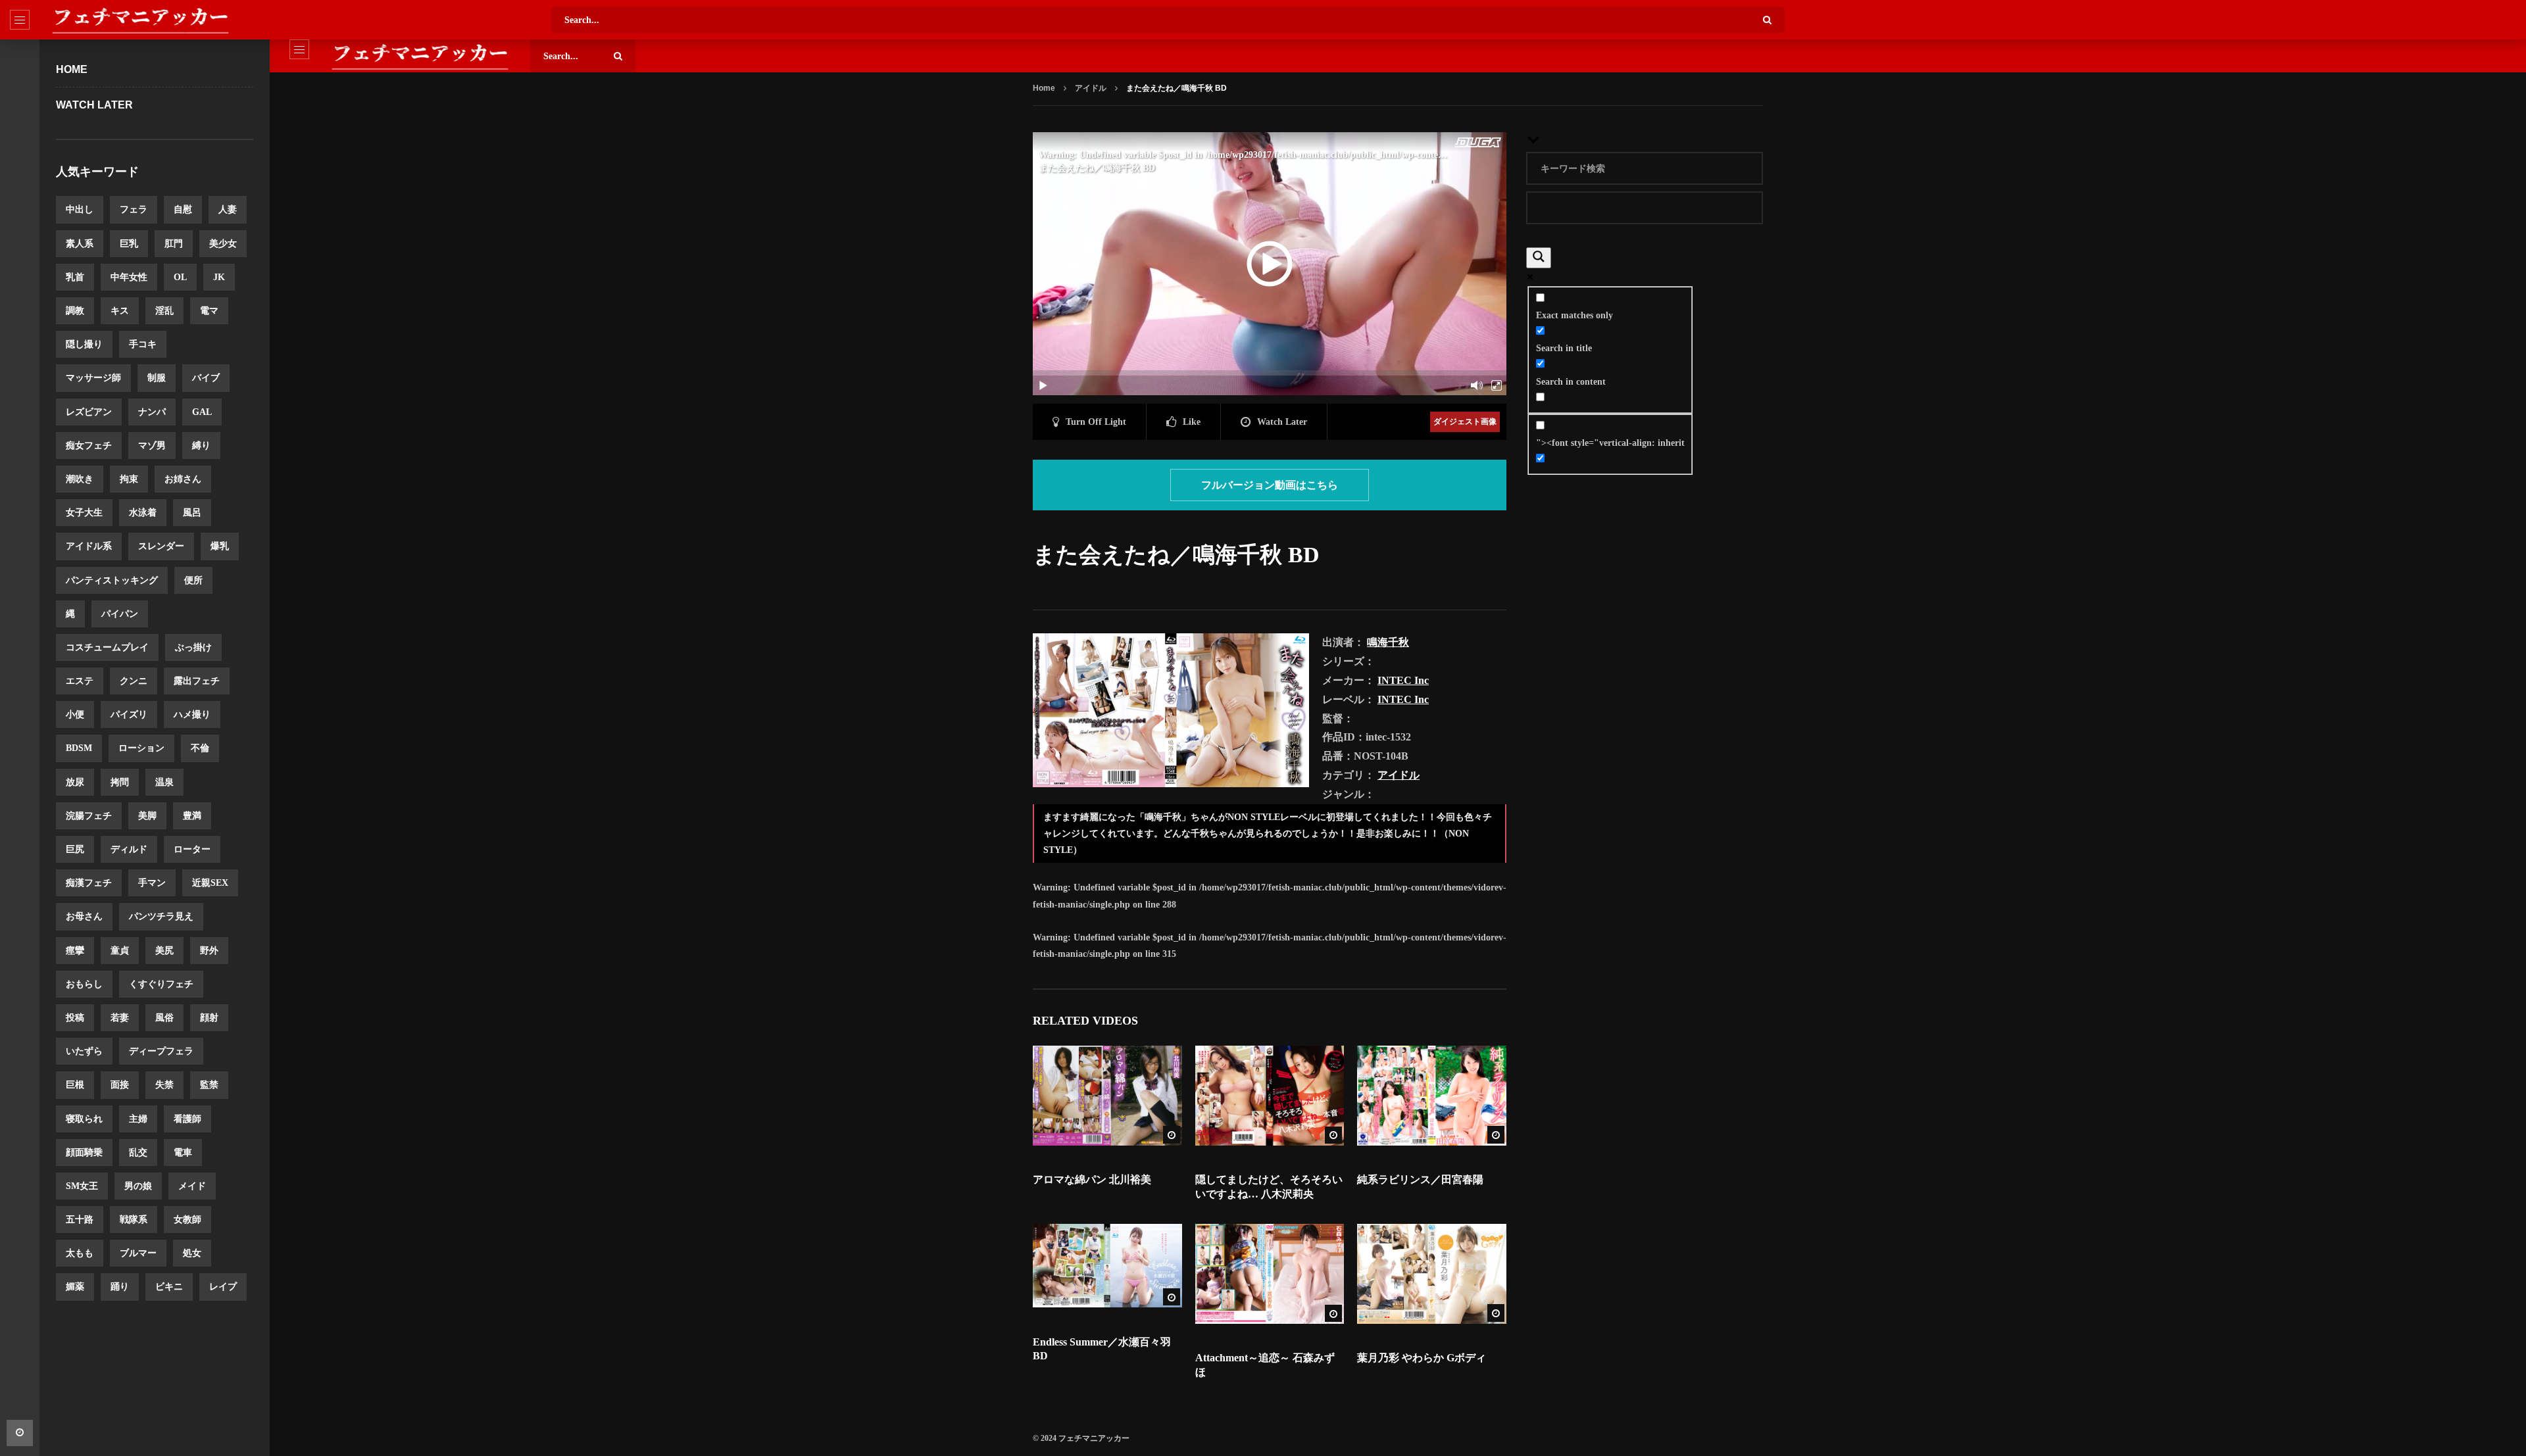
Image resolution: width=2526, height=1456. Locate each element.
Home (72, 69)
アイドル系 (89, 546)
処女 (192, 1253)
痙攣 (75, 951)
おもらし (84, 984)
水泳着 (143, 513)
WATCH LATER (94, 105)
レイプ (223, 1287)
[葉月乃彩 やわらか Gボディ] (1432, 1274)
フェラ (134, 209)
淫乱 (164, 311)
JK (219, 277)
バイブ (206, 378)
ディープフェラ (161, 1051)
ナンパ (152, 412)
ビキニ (169, 1287)
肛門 (174, 244)
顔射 (209, 1018)
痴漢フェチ (89, 883)
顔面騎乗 (84, 1153)
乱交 (138, 1153)
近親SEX (210, 883)
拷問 (120, 782)
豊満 (192, 816)
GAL (202, 412)
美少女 (223, 244)
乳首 (75, 277)
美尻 (164, 951)
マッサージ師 (93, 378)
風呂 (192, 513)
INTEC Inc (1403, 680)
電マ (209, 311)
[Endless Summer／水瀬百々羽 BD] (1107, 1266)
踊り (120, 1287)
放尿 (75, 782)
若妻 (120, 1018)
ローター (192, 849)
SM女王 (82, 1186)
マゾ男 (152, 446)
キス (120, 311)
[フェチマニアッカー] (140, 20)
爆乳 (220, 546)
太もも (80, 1253)
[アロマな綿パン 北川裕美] (1107, 1096)
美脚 (147, 816)
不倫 (200, 748)
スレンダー (161, 546)
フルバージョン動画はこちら (1270, 485)
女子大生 (84, 513)
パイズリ (129, 715)
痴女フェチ (89, 446)
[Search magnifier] (1539, 258)
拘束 (129, 479)
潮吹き (80, 479)
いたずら (84, 1051)
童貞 (120, 951)
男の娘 (138, 1186)
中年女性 (129, 277)
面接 (120, 1085)
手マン (152, 883)
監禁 (209, 1085)
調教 (75, 311)
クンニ (134, 681)
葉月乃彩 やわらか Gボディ (1422, 1358)
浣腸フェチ (89, 816)
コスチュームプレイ (107, 647)
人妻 (228, 209)
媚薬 (75, 1287)
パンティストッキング (112, 580)
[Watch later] (20, 1433)
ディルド (129, 849)
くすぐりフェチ (161, 984)
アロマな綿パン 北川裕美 (1092, 1179)
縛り (201, 446)
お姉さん (183, 479)
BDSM (79, 748)
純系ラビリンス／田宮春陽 (1420, 1179)
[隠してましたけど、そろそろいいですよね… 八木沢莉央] (1270, 1096)
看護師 (187, 1119)
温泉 (164, 782)
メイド (192, 1186)
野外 (209, 951)
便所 (193, 580)
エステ (80, 681)
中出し (80, 209)
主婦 (138, 1119)
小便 (75, 715)
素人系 (80, 244)
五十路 (80, 1220)
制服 (157, 378)
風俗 (164, 1018)
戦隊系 (134, 1220)
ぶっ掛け (193, 647)
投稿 (75, 1018)
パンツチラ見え (161, 916)
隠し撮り (84, 344)
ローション (141, 748)
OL (180, 277)
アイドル (1091, 88)
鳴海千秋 (1388, 642)
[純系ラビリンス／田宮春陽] (1432, 1096)
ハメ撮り (192, 715)
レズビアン (89, 412)
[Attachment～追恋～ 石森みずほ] (1270, 1274)
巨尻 (75, 849)
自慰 (183, 209)
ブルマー (138, 1253)
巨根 (75, 1085)
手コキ (143, 344)
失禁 (164, 1085)
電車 (183, 1153)
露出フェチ (197, 681)
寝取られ (84, 1119)
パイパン (120, 614)
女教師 (187, 1220)
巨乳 (129, 244)
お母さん (84, 916)
